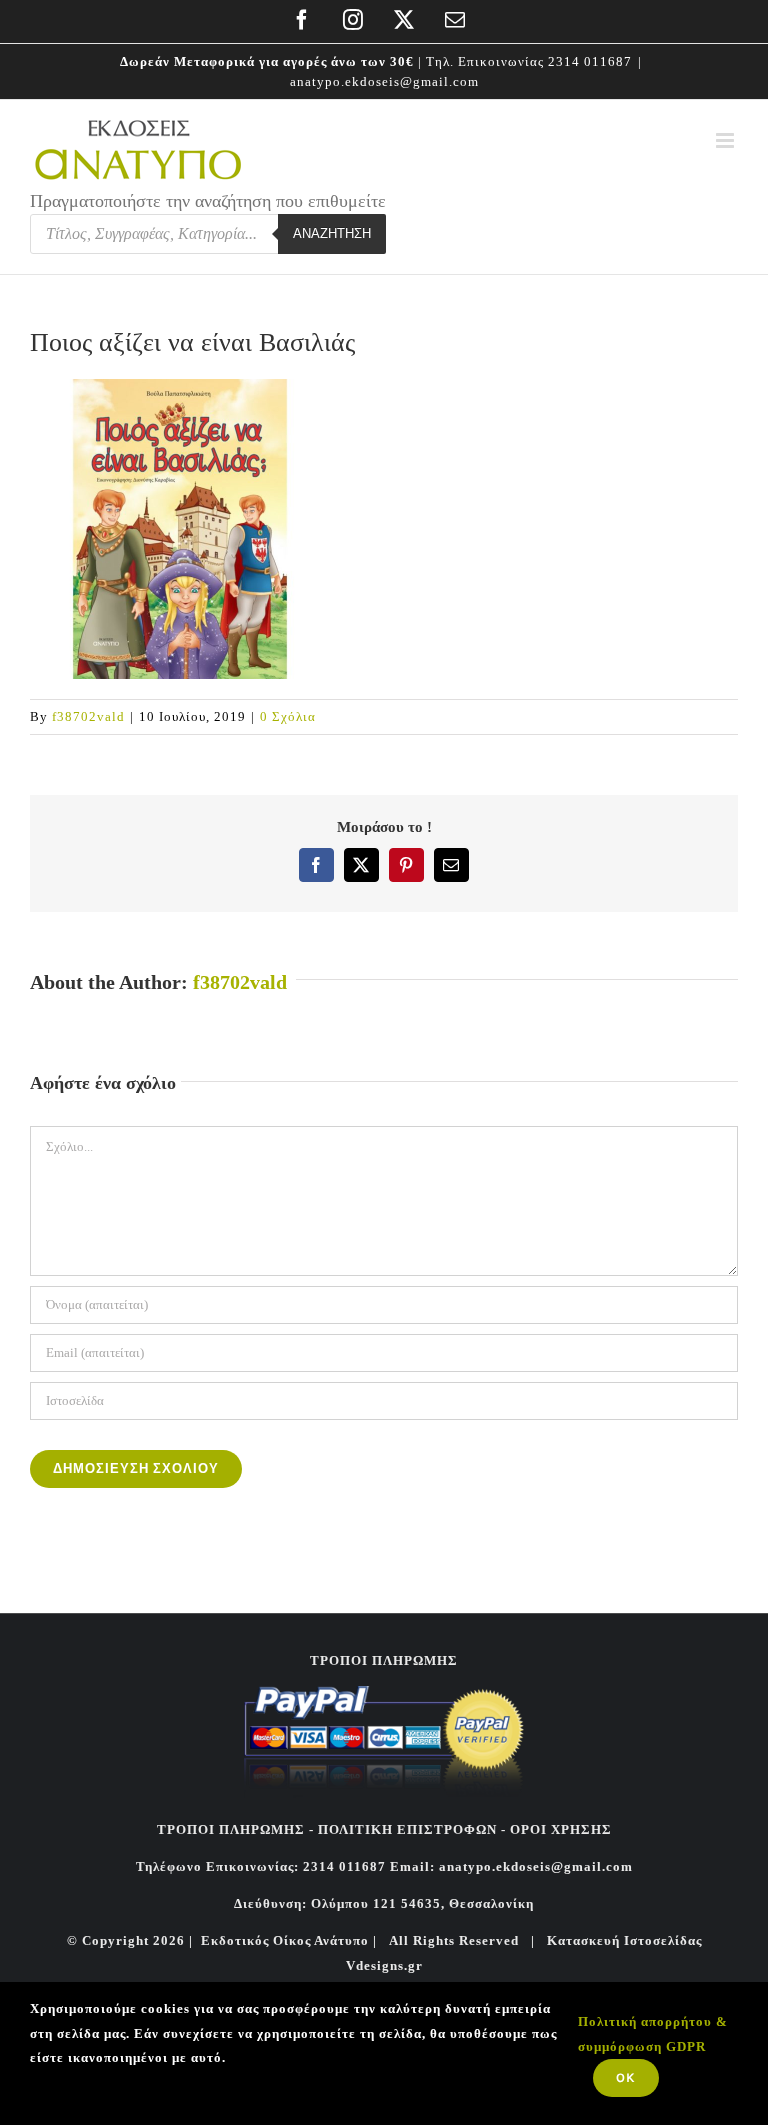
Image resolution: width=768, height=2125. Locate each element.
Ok (626, 2077)
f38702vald (88, 716)
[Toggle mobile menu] (727, 140)
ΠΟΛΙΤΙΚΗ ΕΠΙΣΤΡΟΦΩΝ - (412, 1829)
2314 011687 (590, 61)
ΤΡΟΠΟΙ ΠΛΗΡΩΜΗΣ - (235, 1829)
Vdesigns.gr (384, 1965)
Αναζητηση (332, 233)
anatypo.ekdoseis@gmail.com (384, 81)
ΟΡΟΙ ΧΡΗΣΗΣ (559, 1829)
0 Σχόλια (288, 716)
